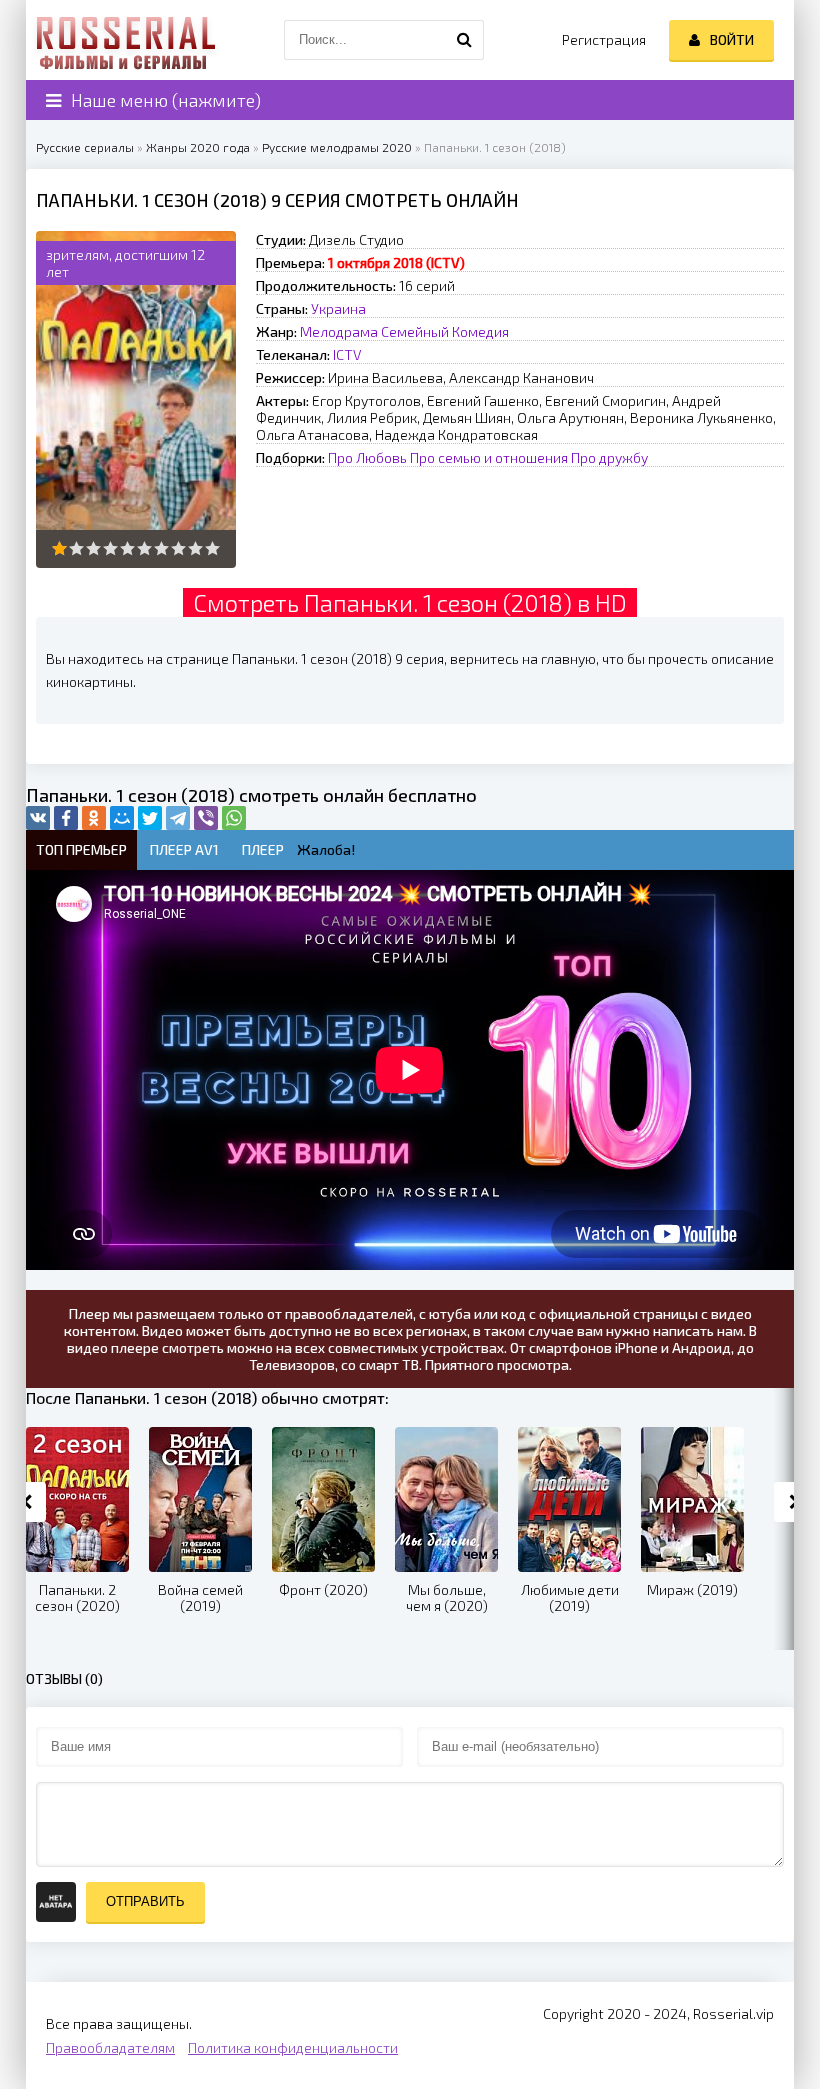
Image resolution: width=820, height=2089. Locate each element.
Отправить (145, 1901)
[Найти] (464, 40)
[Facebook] (66, 818)
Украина (338, 308)
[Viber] (206, 818)
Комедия (480, 331)
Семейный (415, 331)
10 (212, 548)
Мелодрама (339, 331)
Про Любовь (367, 457)
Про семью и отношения (489, 457)
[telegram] (178, 818)
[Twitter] (150, 818)
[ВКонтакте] (38, 818)
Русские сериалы (85, 147)
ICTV (347, 354)
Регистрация (604, 39)
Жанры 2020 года (198, 147)
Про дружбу (609, 457)
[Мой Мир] (122, 818)
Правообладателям (110, 2047)
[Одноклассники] (94, 818)
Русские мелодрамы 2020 (337, 147)
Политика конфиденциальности (293, 2047)
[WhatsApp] (234, 818)
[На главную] (126, 40)
